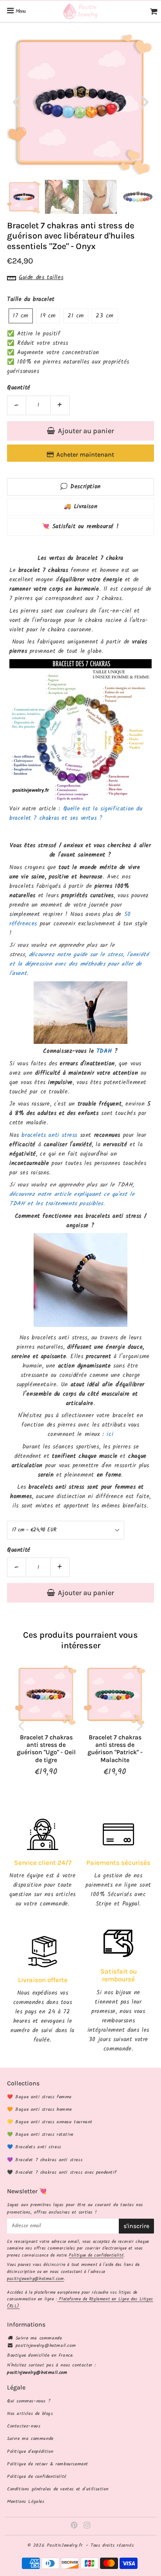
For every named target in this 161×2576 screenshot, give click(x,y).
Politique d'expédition (30, 2451)
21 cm (76, 316)
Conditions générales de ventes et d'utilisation (58, 2489)
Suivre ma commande (39, 2338)
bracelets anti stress (49, 1135)
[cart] (154, 11)
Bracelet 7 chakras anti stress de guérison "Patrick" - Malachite (115, 1749)
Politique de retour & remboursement (48, 2464)
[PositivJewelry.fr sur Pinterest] (75, 2527)
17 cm (21, 316)
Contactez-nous (24, 2426)
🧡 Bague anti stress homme (39, 2109)
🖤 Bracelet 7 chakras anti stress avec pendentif (62, 2172)
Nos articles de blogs (30, 2414)
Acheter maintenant (85, 454)
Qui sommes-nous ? (29, 2401)
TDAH (104, 1051)
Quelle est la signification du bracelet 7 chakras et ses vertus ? (76, 814)
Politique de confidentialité (96, 2255)
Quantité (19, 388)
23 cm (105, 316)
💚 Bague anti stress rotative (40, 2134)
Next (145, 101)
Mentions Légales (26, 2502)
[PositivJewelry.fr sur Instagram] (87, 2527)
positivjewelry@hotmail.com (36, 2279)
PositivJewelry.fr (65, 2545)
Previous (16, 101)
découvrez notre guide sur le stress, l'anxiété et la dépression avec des (79, 959)
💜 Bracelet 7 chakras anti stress (45, 2160)
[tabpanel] (24, 197)
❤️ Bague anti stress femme (39, 2097)
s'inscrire (136, 2226)
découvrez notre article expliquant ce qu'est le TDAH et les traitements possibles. (72, 1199)
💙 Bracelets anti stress (34, 2147)
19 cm (48, 316)
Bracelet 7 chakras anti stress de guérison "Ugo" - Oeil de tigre (46, 1749)
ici (110, 1434)
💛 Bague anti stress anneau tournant (50, 2122)
